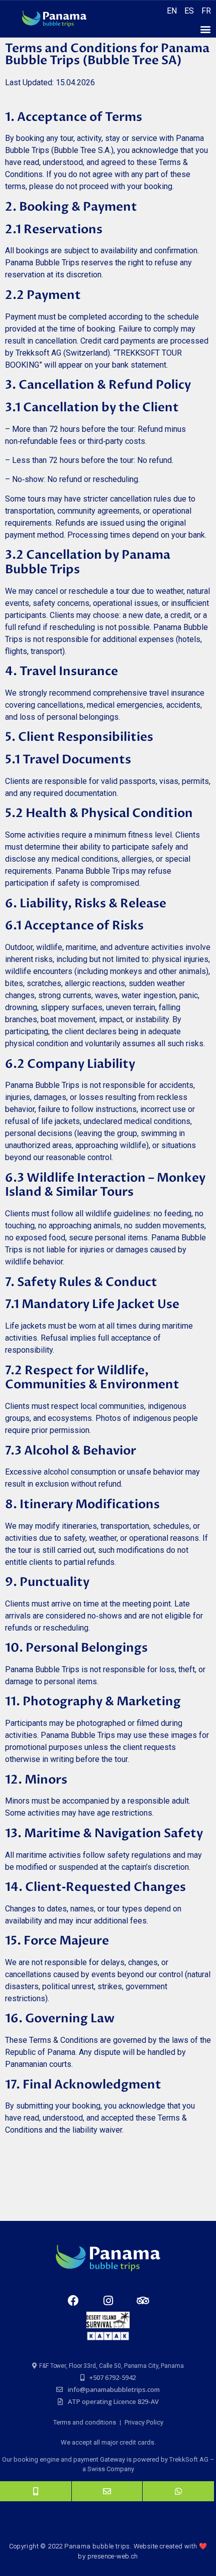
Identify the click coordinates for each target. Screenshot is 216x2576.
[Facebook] (73, 2301)
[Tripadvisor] (143, 2301)
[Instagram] (108, 2301)
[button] (205, 29)
